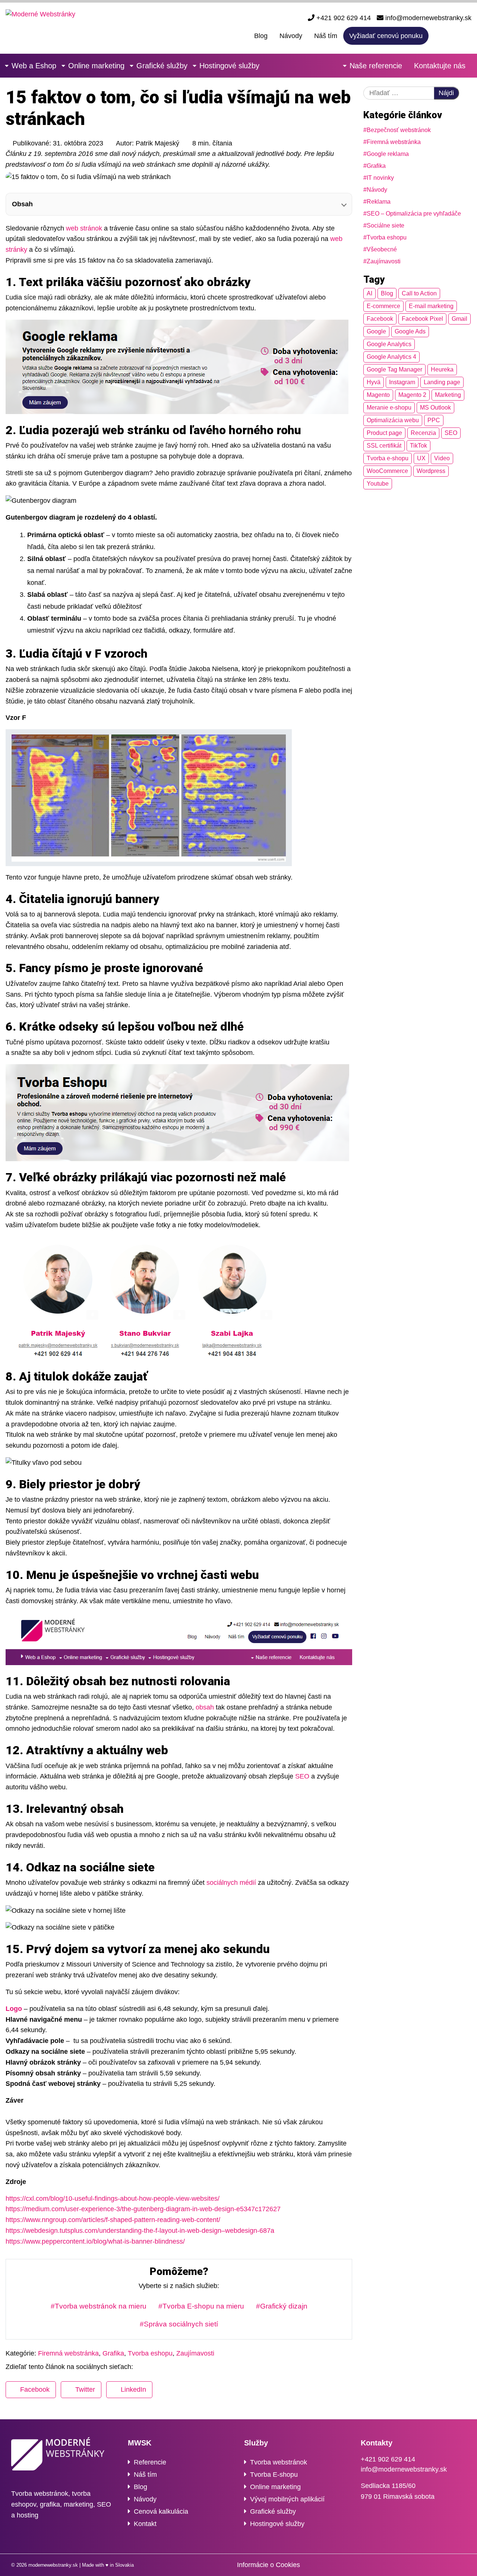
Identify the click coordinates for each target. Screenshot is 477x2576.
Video (442, 458)
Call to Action (419, 293)
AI (369, 293)
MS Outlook (435, 408)
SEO (302, 1776)
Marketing (448, 395)
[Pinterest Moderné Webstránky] (451, 2565)
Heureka (442, 369)
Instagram (402, 382)
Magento (378, 395)
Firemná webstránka (394, 142)
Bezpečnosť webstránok (399, 130)
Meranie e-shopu (389, 408)
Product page (384, 433)
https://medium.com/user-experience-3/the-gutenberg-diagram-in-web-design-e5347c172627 (143, 2209)
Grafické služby (162, 66)
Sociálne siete (386, 225)
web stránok (84, 228)
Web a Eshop (34, 66)
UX (421, 458)
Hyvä (374, 382)
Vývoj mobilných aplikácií (287, 2499)
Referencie (150, 2462)
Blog (261, 36)
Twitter (85, 2389)
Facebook (380, 319)
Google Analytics (389, 344)
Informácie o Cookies (268, 2565)
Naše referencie (376, 66)
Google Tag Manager (394, 369)
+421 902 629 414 (343, 18)
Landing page (442, 382)
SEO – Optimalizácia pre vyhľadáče (414, 214)
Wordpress (431, 471)
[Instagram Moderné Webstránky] (453, 35)
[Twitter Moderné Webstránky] (440, 2565)
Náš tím (326, 36)
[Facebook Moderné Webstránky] (438, 35)
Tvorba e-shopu (388, 458)
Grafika (376, 166)
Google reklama (388, 154)
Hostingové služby (229, 66)
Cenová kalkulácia (161, 2511)
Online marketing (96, 66)
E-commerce (383, 306)
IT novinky (380, 178)
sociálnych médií (231, 1883)
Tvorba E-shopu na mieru (203, 2306)
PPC (434, 420)
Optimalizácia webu (393, 420)
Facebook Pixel (422, 319)
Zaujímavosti (384, 261)
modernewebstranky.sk (53, 2565)
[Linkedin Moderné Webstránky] (461, 2565)
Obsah (22, 204)
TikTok (418, 446)
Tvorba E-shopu (274, 2475)
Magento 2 (412, 395)
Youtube (378, 484)
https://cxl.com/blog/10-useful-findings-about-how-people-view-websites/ (113, 2199)
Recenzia (423, 433)
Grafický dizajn (284, 2306)
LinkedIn (133, 2389)
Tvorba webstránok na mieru (101, 2306)
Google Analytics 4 (391, 357)
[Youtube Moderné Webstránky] (468, 35)
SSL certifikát (384, 446)
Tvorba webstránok (279, 2462)
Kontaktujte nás (440, 66)
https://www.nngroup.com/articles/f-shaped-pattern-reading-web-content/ (113, 2220)
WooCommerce (387, 471)
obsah (205, 1707)
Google (376, 331)
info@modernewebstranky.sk (427, 18)
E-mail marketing (431, 306)
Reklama (379, 202)
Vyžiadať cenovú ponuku (386, 36)
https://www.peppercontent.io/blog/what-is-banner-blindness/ (95, 2241)
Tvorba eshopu (387, 237)
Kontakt (145, 2524)
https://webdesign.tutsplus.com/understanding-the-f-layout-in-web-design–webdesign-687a (140, 2231)
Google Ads (410, 331)
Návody (291, 36)
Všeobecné (382, 249)
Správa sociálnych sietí (181, 2324)
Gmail (459, 319)
